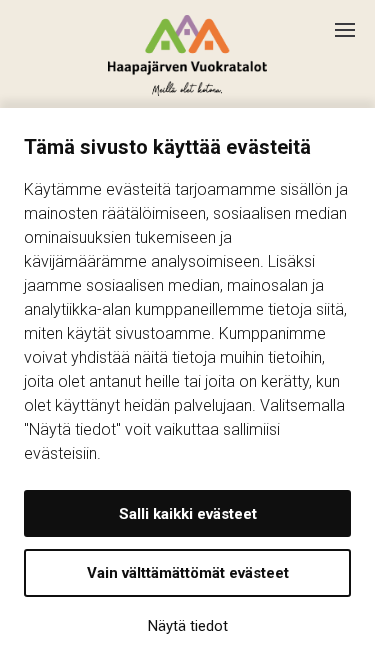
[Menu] (355, 22)
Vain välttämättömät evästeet (188, 573)
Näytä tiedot (188, 626)
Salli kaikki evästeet (188, 514)
